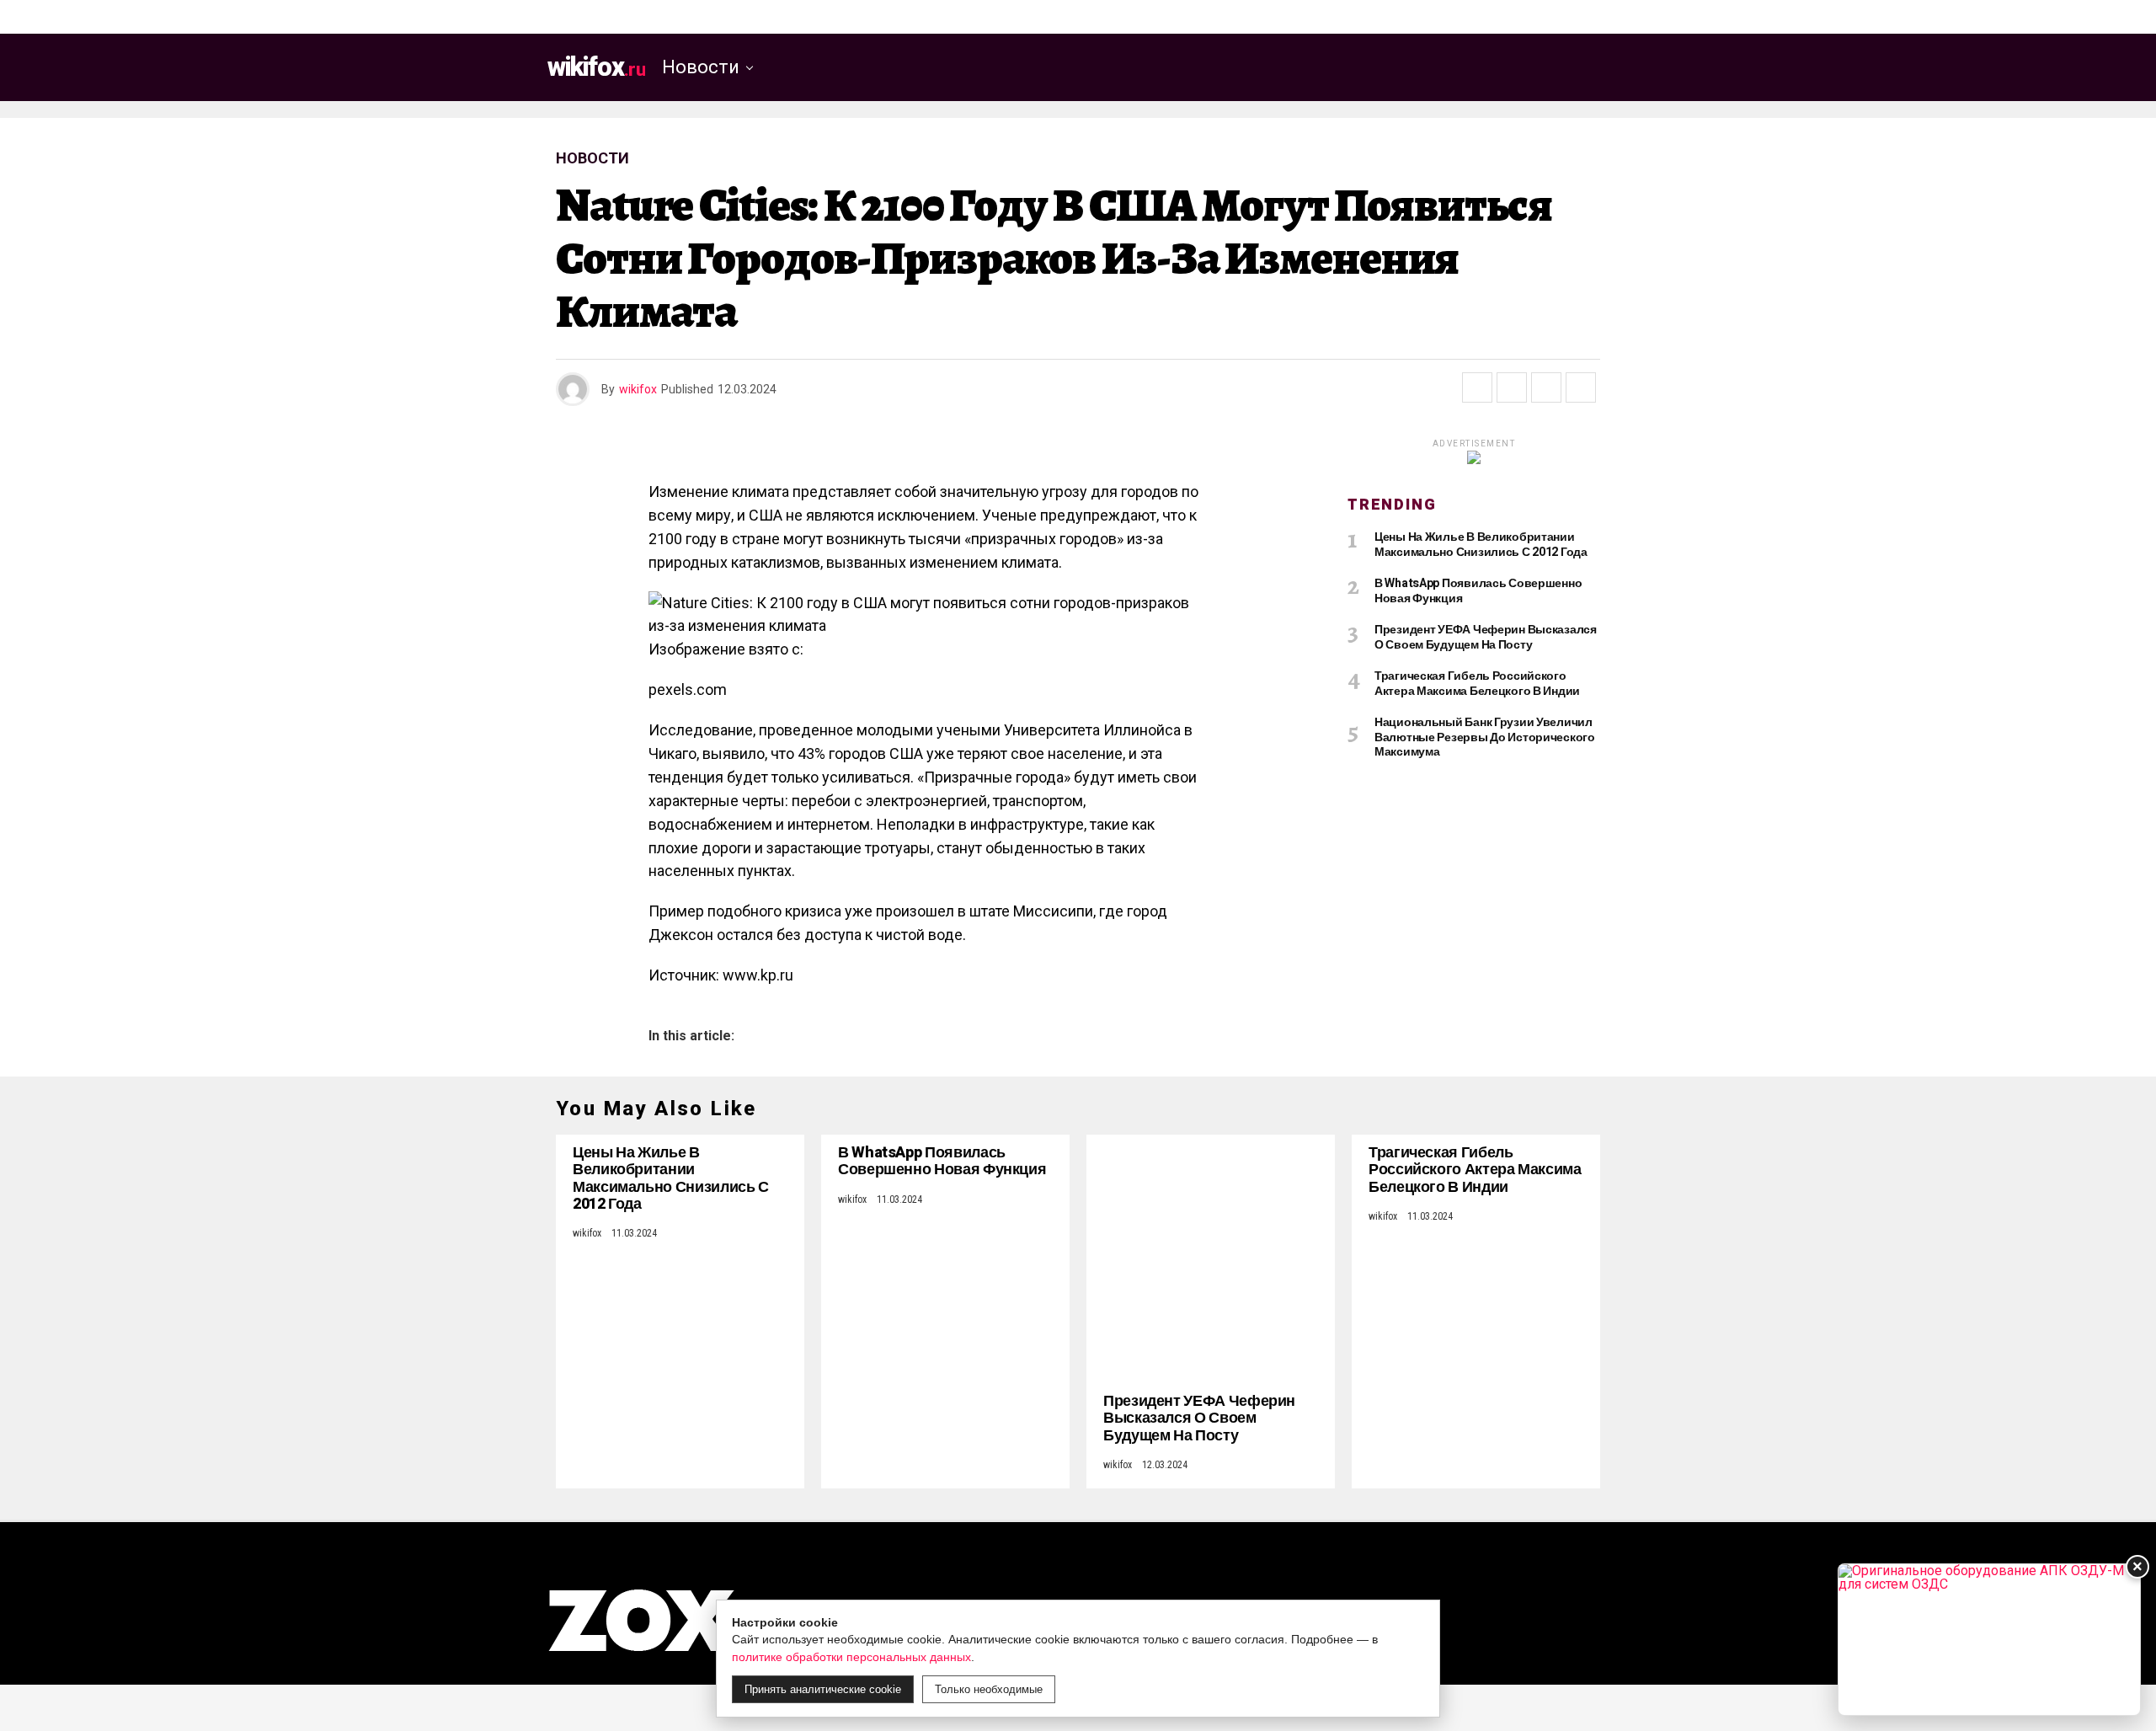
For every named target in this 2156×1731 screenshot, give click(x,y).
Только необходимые (989, 1689)
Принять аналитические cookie (823, 1689)
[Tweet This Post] (1512, 387)
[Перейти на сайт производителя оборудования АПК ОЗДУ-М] (1989, 1640)
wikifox (638, 389)
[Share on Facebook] (1477, 387)
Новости (701, 67)
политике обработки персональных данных (851, 1657)
